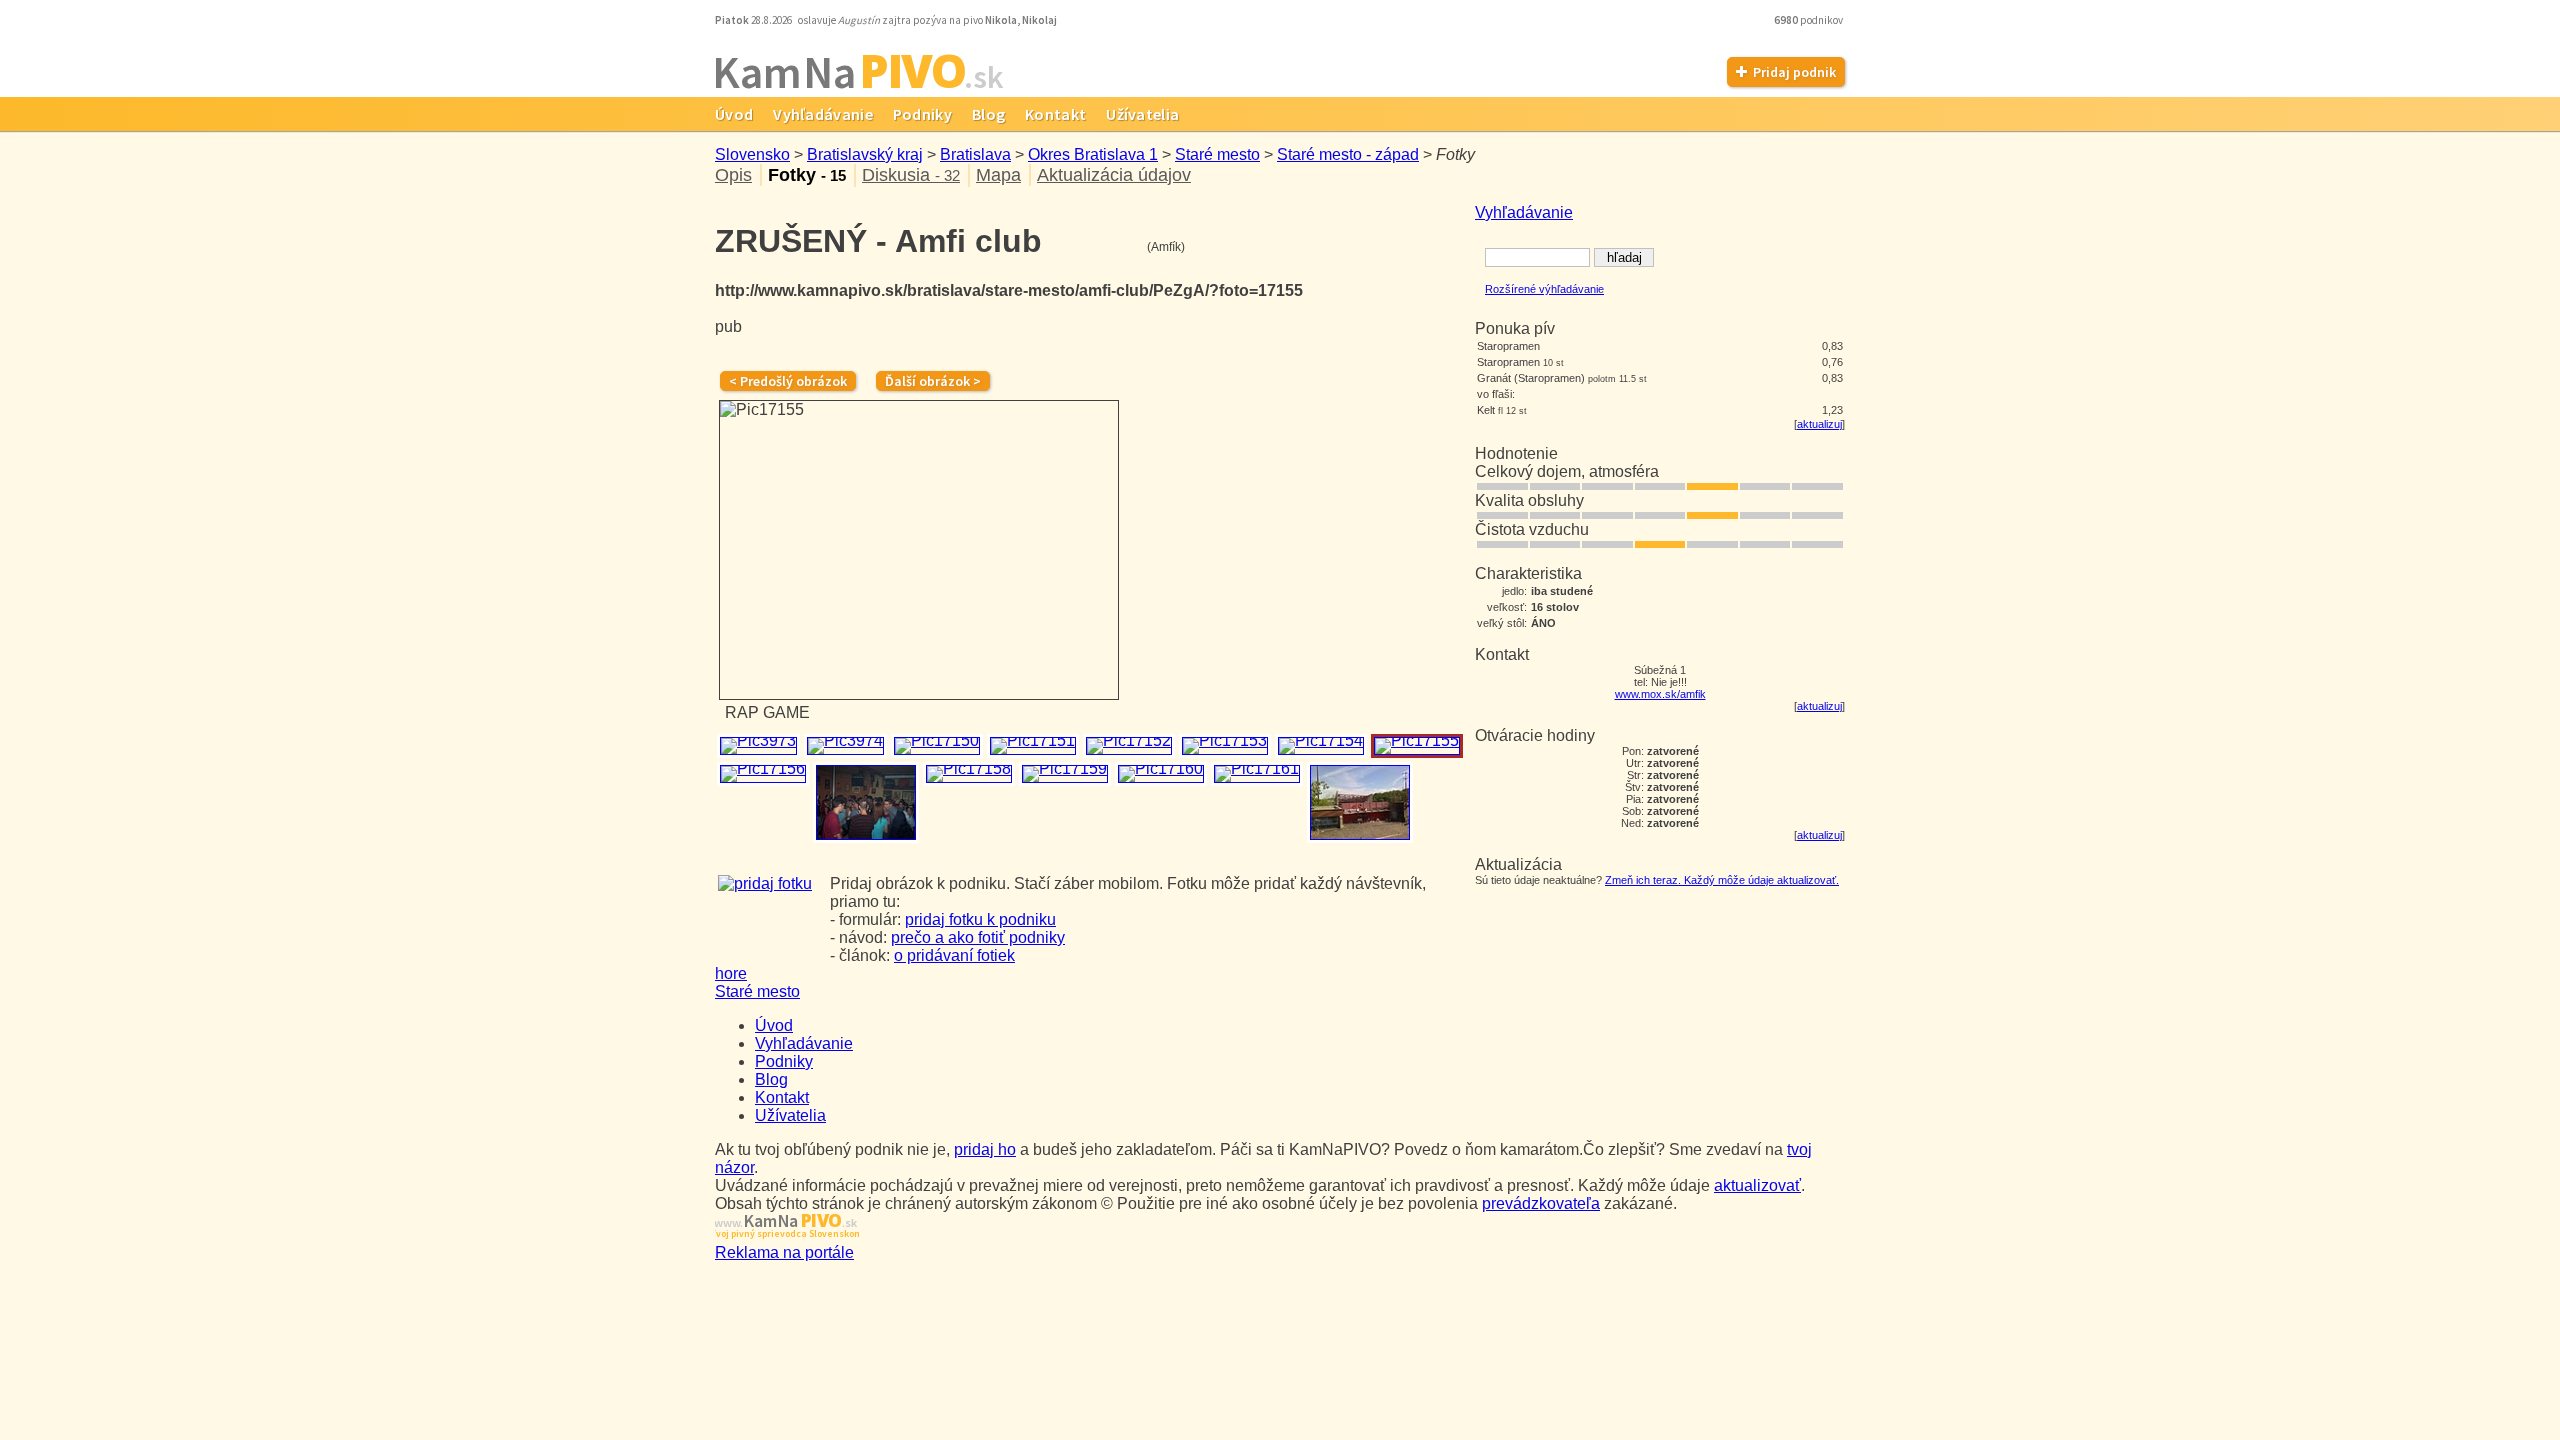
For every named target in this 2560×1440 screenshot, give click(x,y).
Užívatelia (1142, 114)
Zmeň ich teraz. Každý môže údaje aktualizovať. (1722, 880)
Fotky (807, 175)
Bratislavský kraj (865, 154)
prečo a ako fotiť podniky (978, 937)
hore (731, 973)
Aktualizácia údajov (1114, 175)
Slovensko (752, 154)
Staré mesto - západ (1348, 154)
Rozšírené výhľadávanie (1544, 289)
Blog (988, 114)
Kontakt (1055, 114)
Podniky (922, 114)
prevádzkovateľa (1541, 1203)
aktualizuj (1819, 424)
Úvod (734, 114)
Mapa (998, 175)
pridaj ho (985, 1149)
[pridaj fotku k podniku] (765, 883)
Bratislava (975, 154)
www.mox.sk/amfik (1660, 694)
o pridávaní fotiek (954, 955)
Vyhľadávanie (823, 114)
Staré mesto (1217, 154)
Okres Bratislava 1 (1093, 154)
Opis (733, 175)
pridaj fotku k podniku (980, 919)
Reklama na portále (784, 1252)
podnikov (1809, 20)
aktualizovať (1757, 1185)
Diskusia (911, 175)
